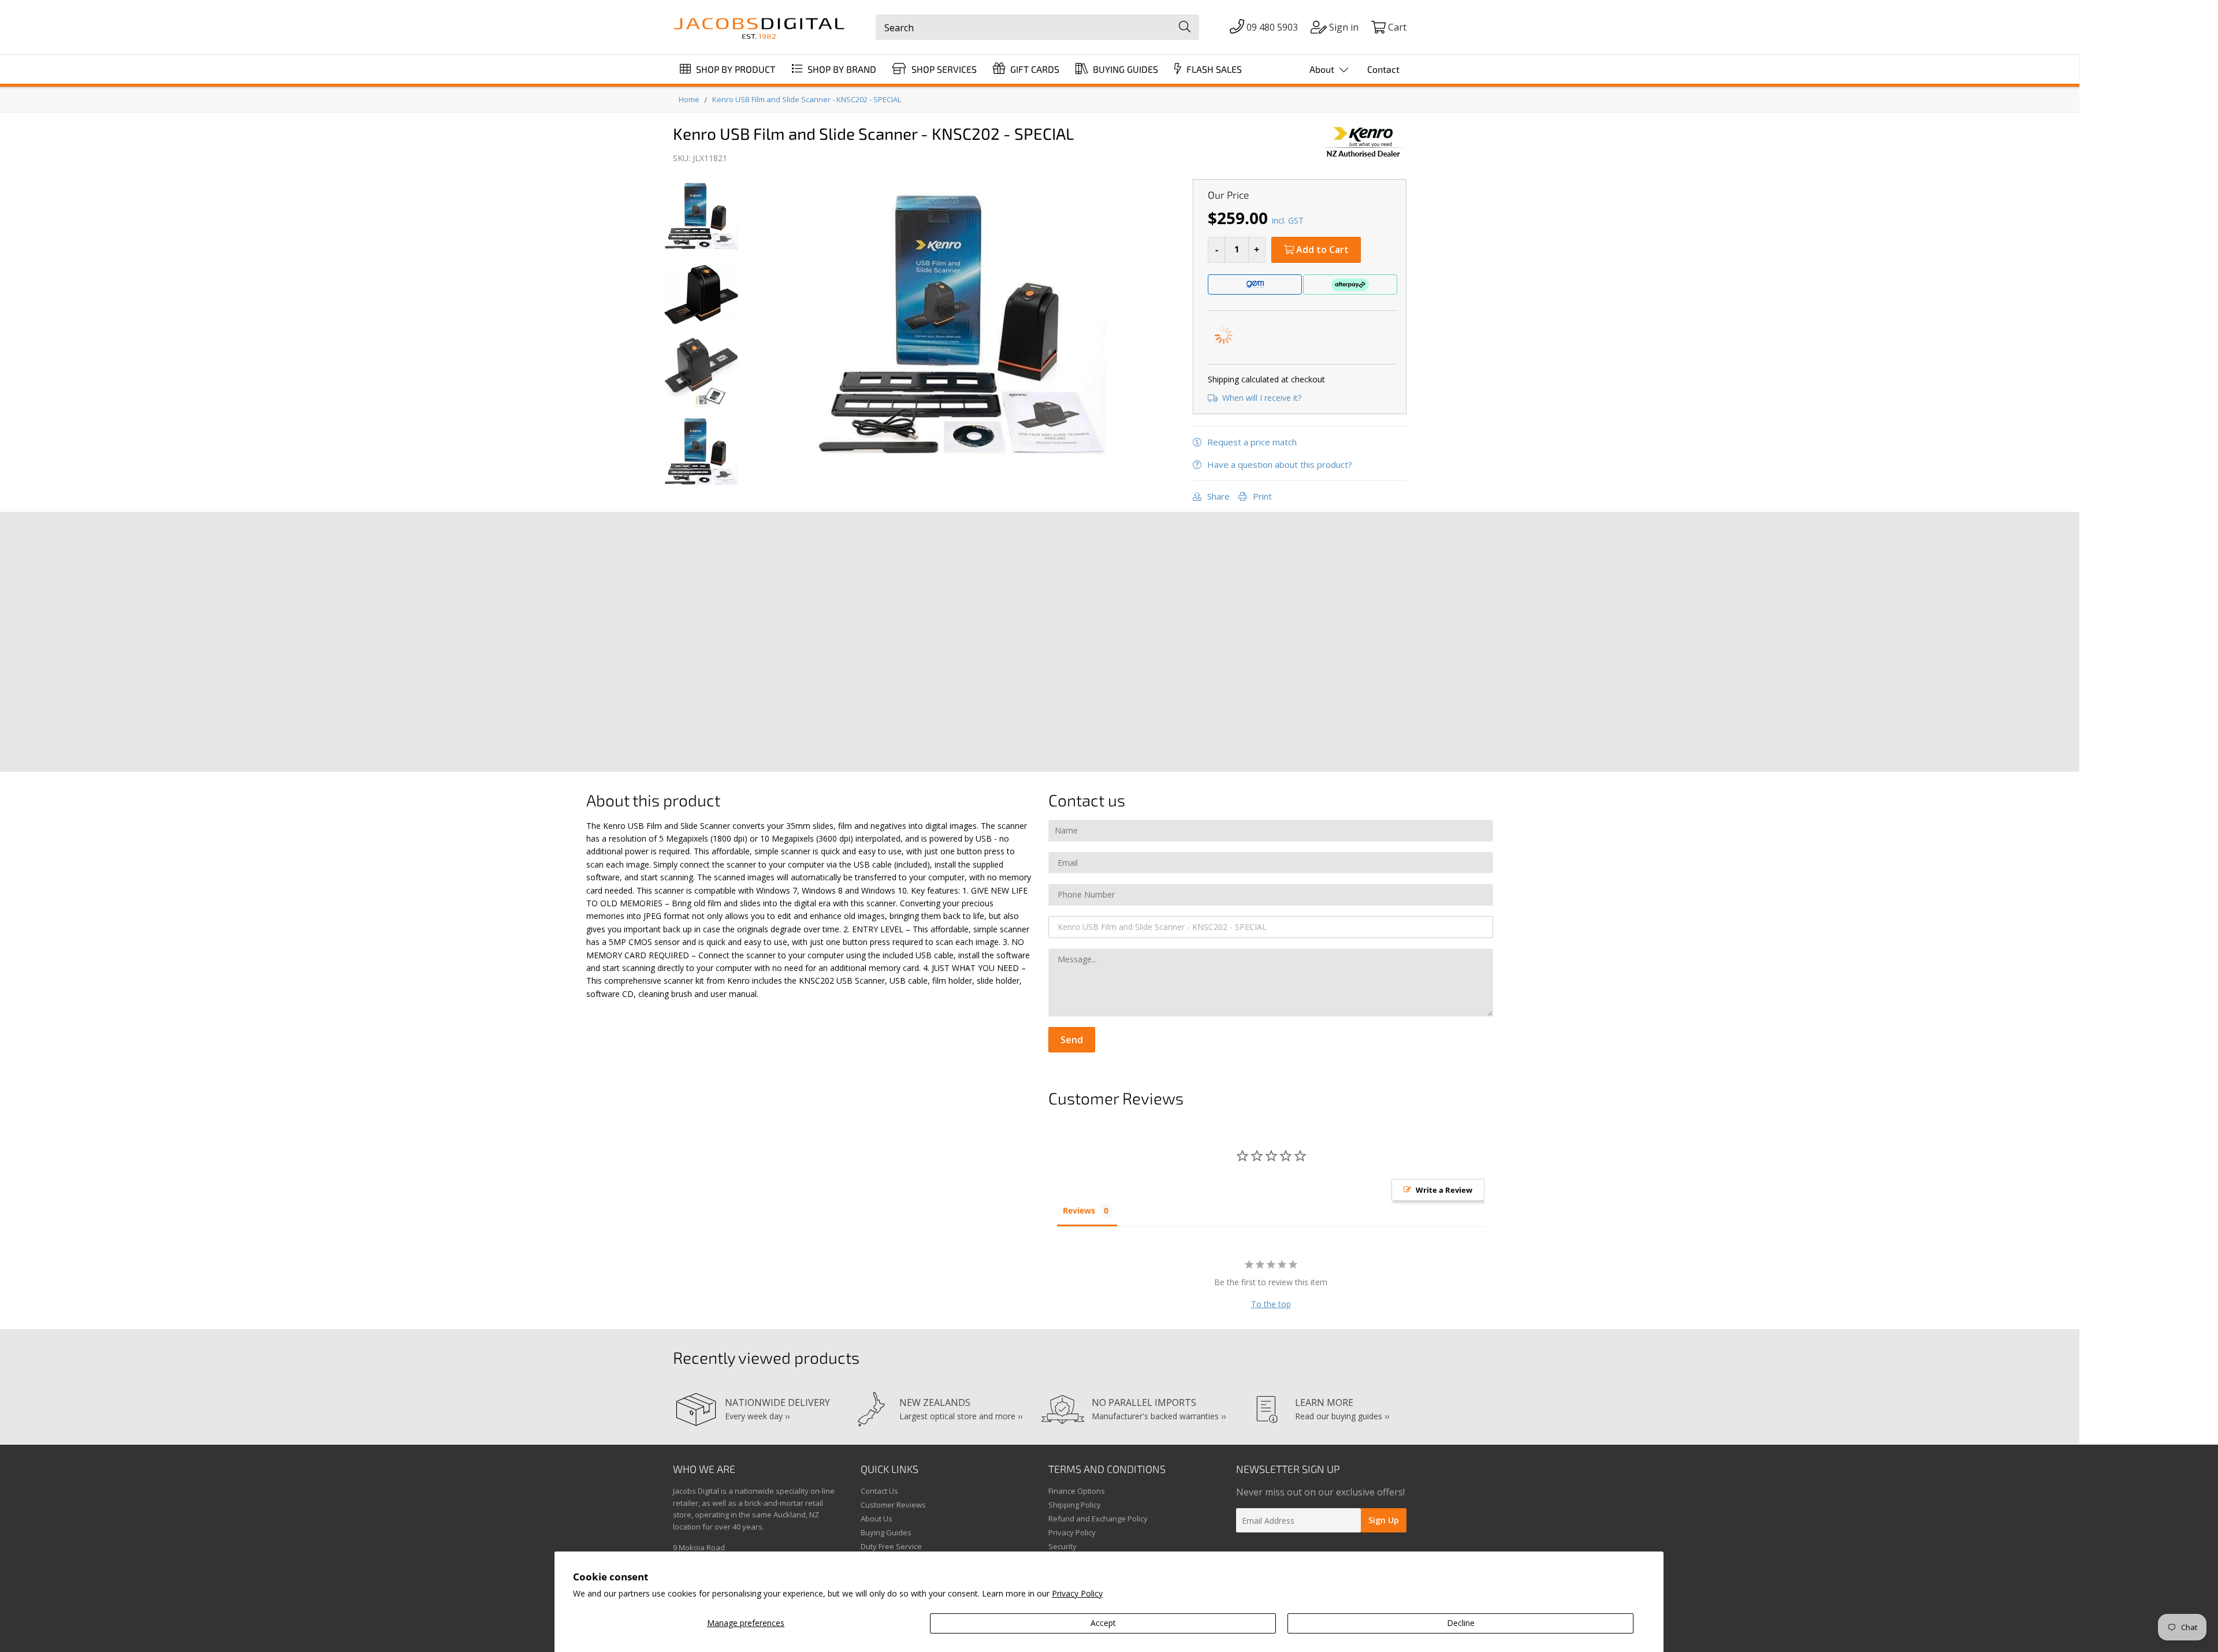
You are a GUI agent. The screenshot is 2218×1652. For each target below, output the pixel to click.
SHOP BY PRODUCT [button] (734, 69)
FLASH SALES (1213, 69)
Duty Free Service (891, 1546)
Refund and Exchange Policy (1098, 1519)
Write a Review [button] (1444, 1190)
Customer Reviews (893, 1505)
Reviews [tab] (1079, 1210)
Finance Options (1077, 1491)
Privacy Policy (1077, 1593)
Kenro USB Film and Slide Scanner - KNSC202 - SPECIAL (807, 99)
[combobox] (1037, 27)
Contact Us (879, 1491)
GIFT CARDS (1034, 69)
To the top (1271, 1304)
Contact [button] (1383, 69)
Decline (1461, 1623)
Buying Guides (886, 1532)
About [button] (1323, 69)
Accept (1103, 1623)
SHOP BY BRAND (841, 69)
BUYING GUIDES (1124, 69)
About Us (877, 1519)
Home (689, 99)
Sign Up (1384, 1520)
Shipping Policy (1075, 1505)
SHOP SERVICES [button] (943, 69)
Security (1063, 1546)
